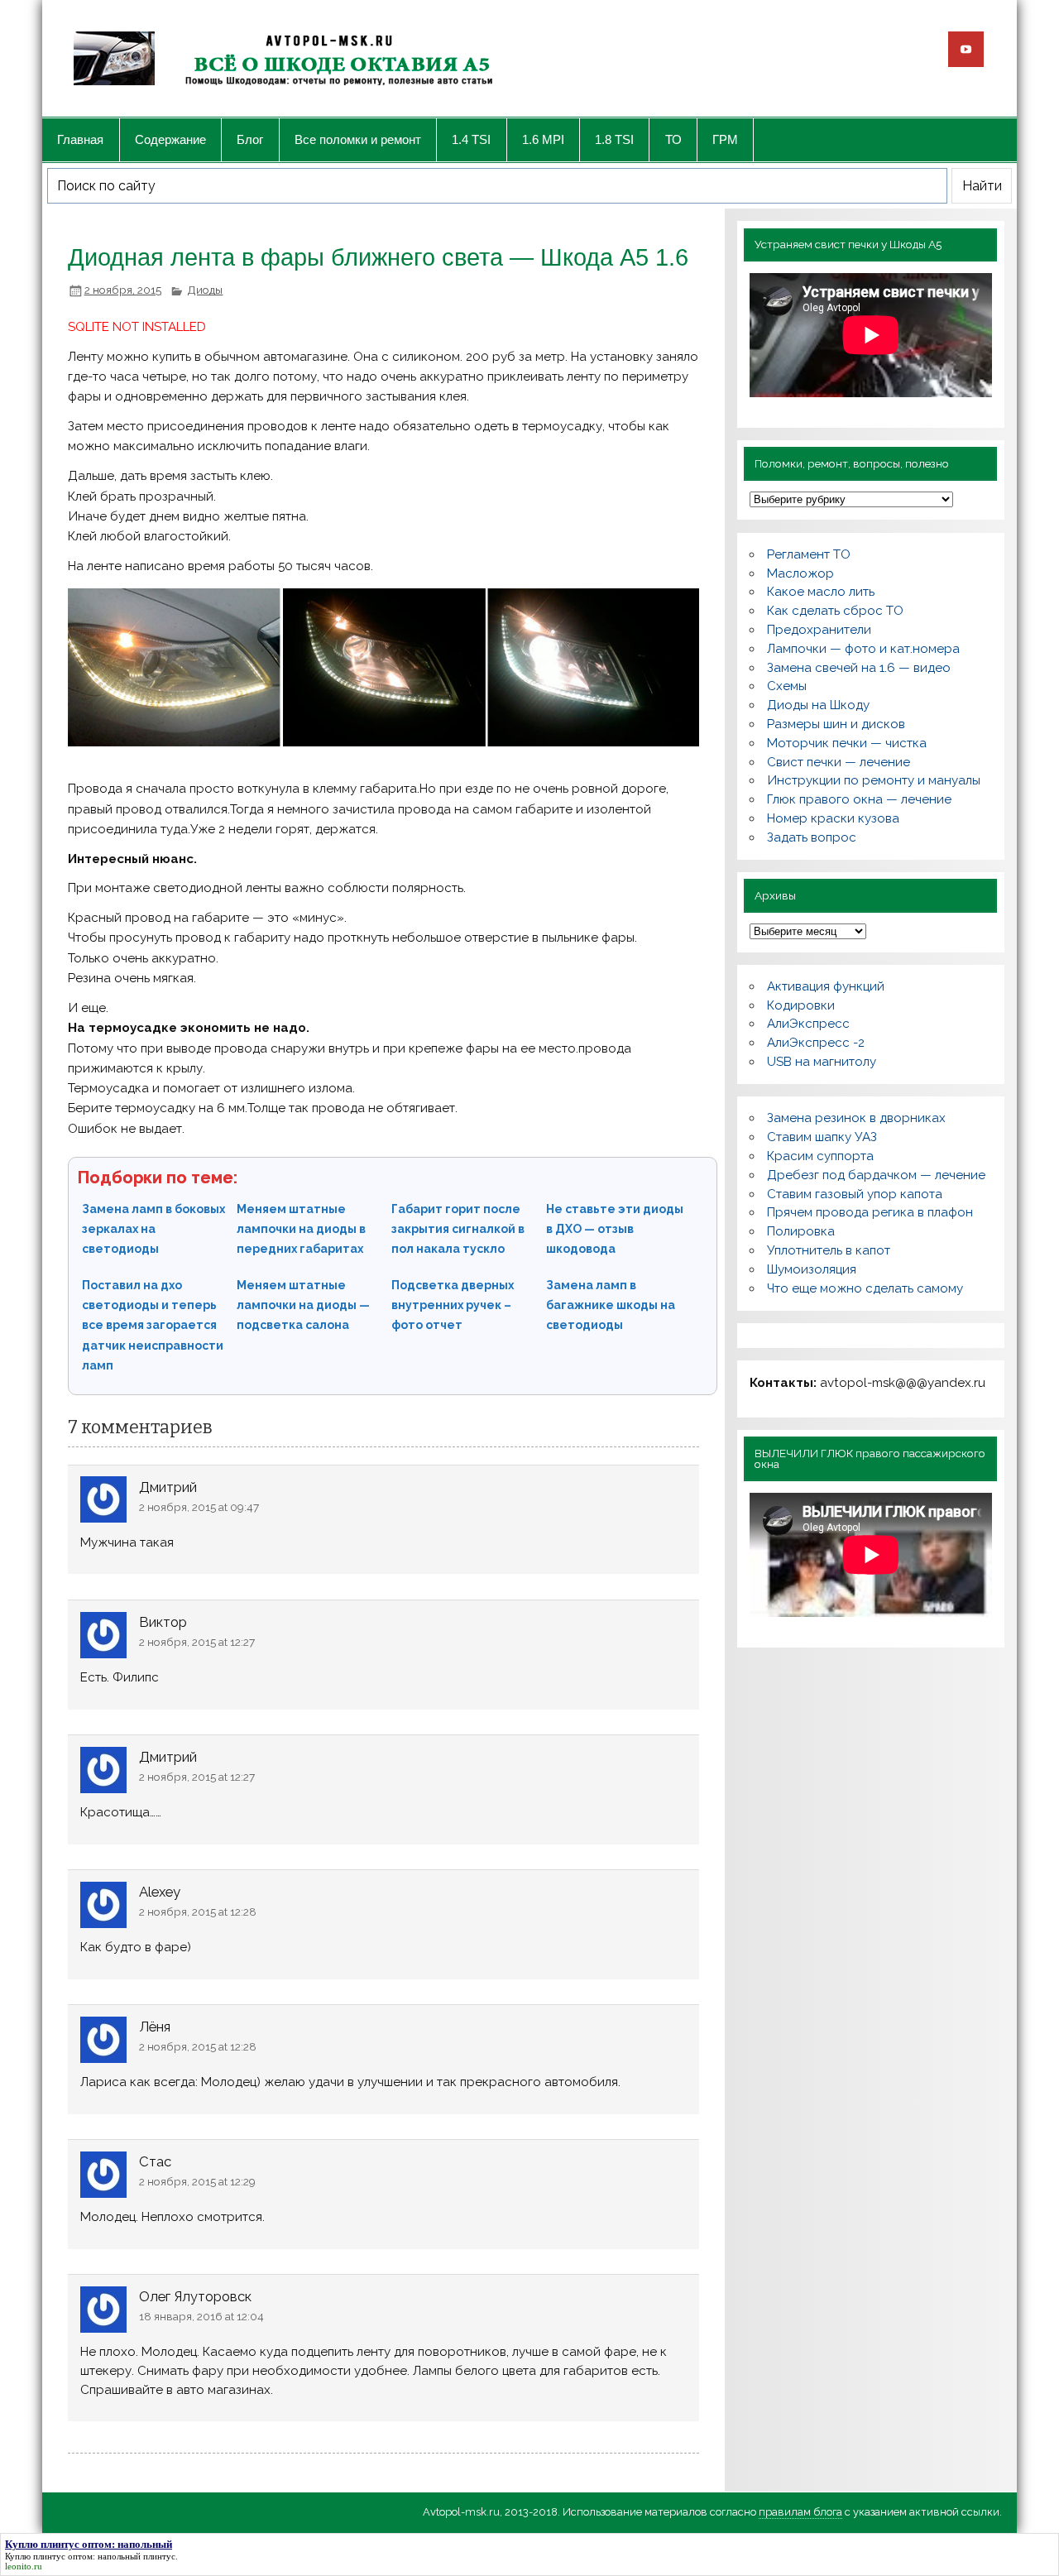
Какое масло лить (821, 592)
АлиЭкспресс (808, 1024)
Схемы (787, 686)
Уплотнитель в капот (829, 1250)
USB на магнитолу (822, 1062)
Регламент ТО (809, 554)
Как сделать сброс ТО (835, 611)
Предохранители (819, 630)
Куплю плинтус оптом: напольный (73, 2556)
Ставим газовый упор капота (855, 1194)
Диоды (205, 290)
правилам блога (800, 2512)
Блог (250, 139)
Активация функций (826, 986)
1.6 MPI (543, 139)
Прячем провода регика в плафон (870, 1212)
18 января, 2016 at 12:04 (201, 2316)
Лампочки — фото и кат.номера (863, 649)
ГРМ (725, 139)
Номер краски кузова (833, 818)
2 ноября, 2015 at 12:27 (197, 1642)
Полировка (801, 1231)
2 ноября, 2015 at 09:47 (199, 1507)
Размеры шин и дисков (836, 724)
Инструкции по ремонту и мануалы (874, 780)
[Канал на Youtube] (966, 49)
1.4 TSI (471, 139)
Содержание (170, 139)
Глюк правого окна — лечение (859, 799)
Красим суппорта (820, 1156)
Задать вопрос (812, 837)
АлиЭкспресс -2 (816, 1043)
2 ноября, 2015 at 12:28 (198, 1912)
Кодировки (801, 1005)
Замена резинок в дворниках (856, 1118)
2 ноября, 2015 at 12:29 (197, 2181)
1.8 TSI (614, 139)
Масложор (800, 573)
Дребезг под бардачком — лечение (876, 1175)
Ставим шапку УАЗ (822, 1137)
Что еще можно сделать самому (865, 1288)
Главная (80, 139)
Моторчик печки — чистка (847, 743)
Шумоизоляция (812, 1269)
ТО (673, 139)
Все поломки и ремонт (358, 139)
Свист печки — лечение (839, 762)
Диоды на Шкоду (818, 705)
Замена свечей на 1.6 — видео (859, 668)
